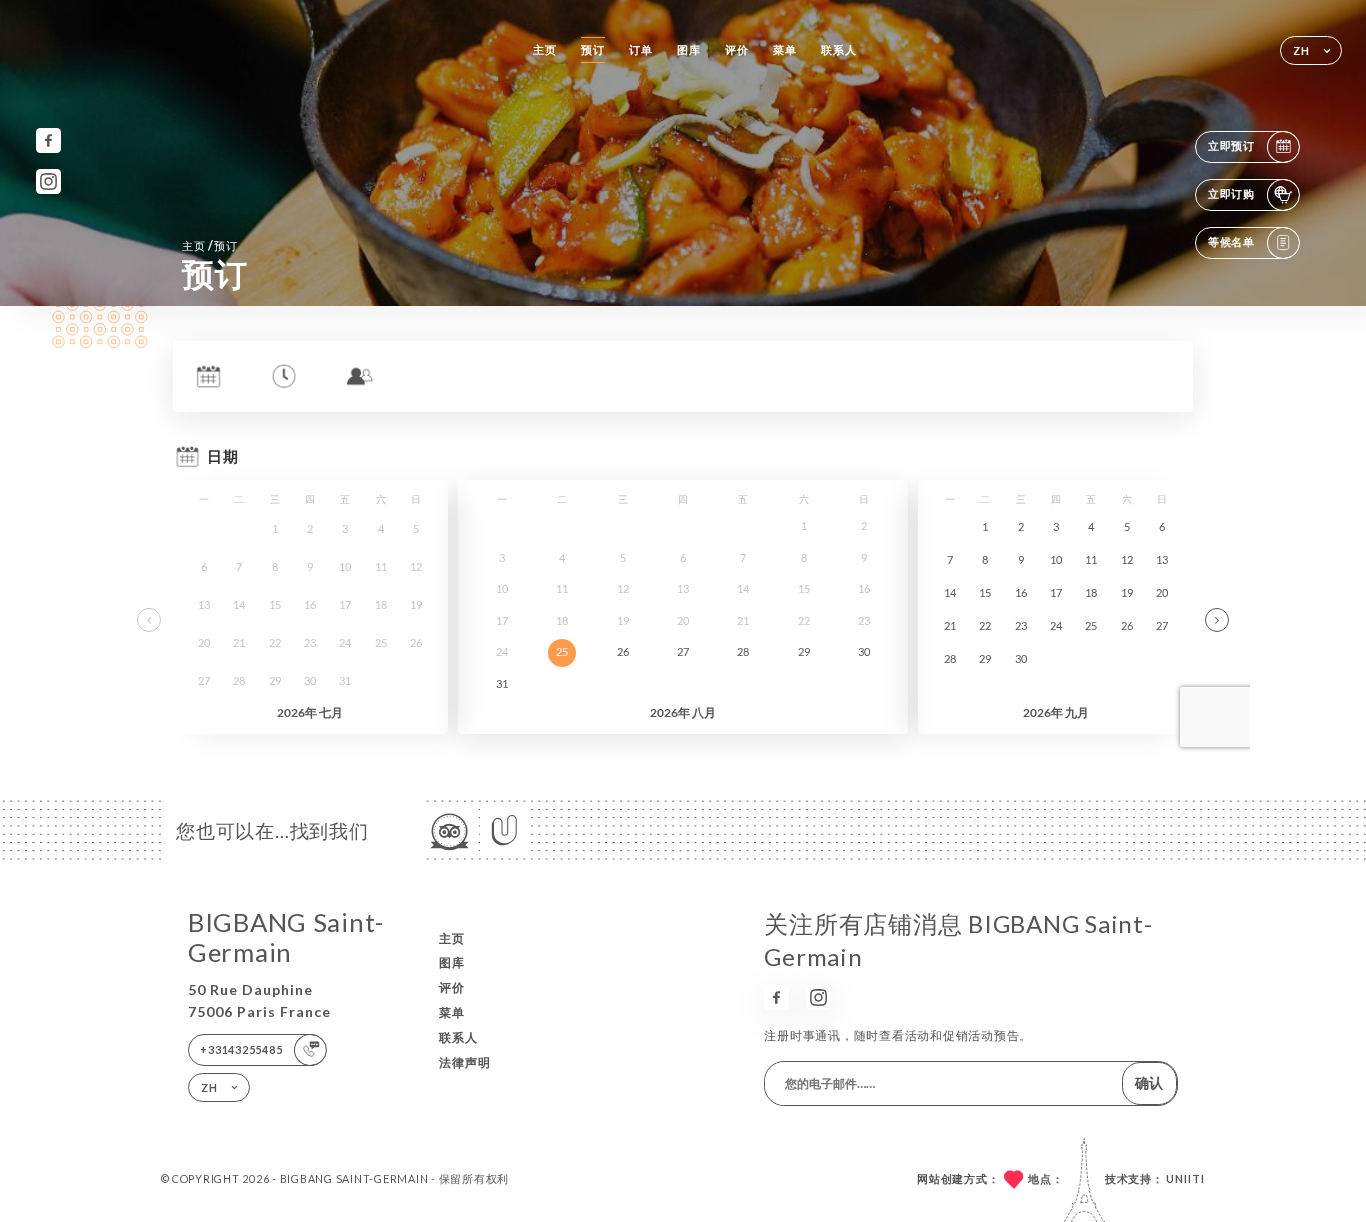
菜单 (785, 49)
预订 (593, 49)
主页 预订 (210, 245)
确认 (1149, 1082)
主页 (545, 49)
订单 (641, 49)
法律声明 (465, 1062)
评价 (737, 49)
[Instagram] (48, 181)
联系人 (838, 49)
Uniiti (1185, 1178)
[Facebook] (48, 140)
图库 (689, 49)
